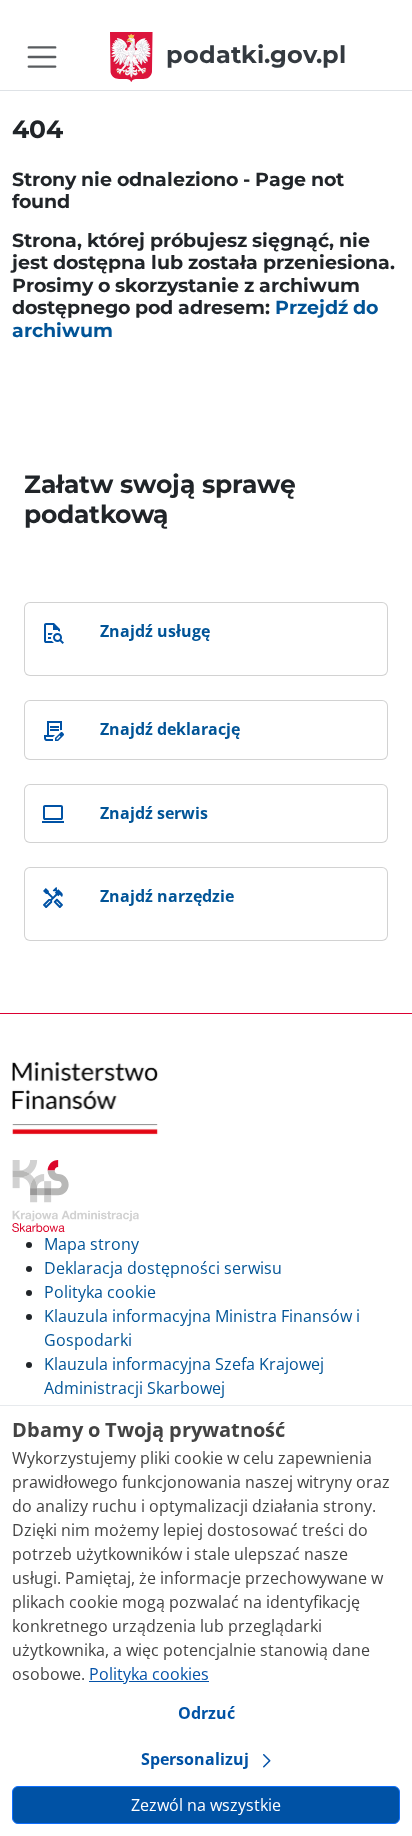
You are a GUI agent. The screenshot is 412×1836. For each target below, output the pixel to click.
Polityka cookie (100, 1292)
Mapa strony (91, 1244)
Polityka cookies (149, 1674)
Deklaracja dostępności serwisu (163, 1268)
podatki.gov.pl (256, 54)
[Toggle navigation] (42, 57)
